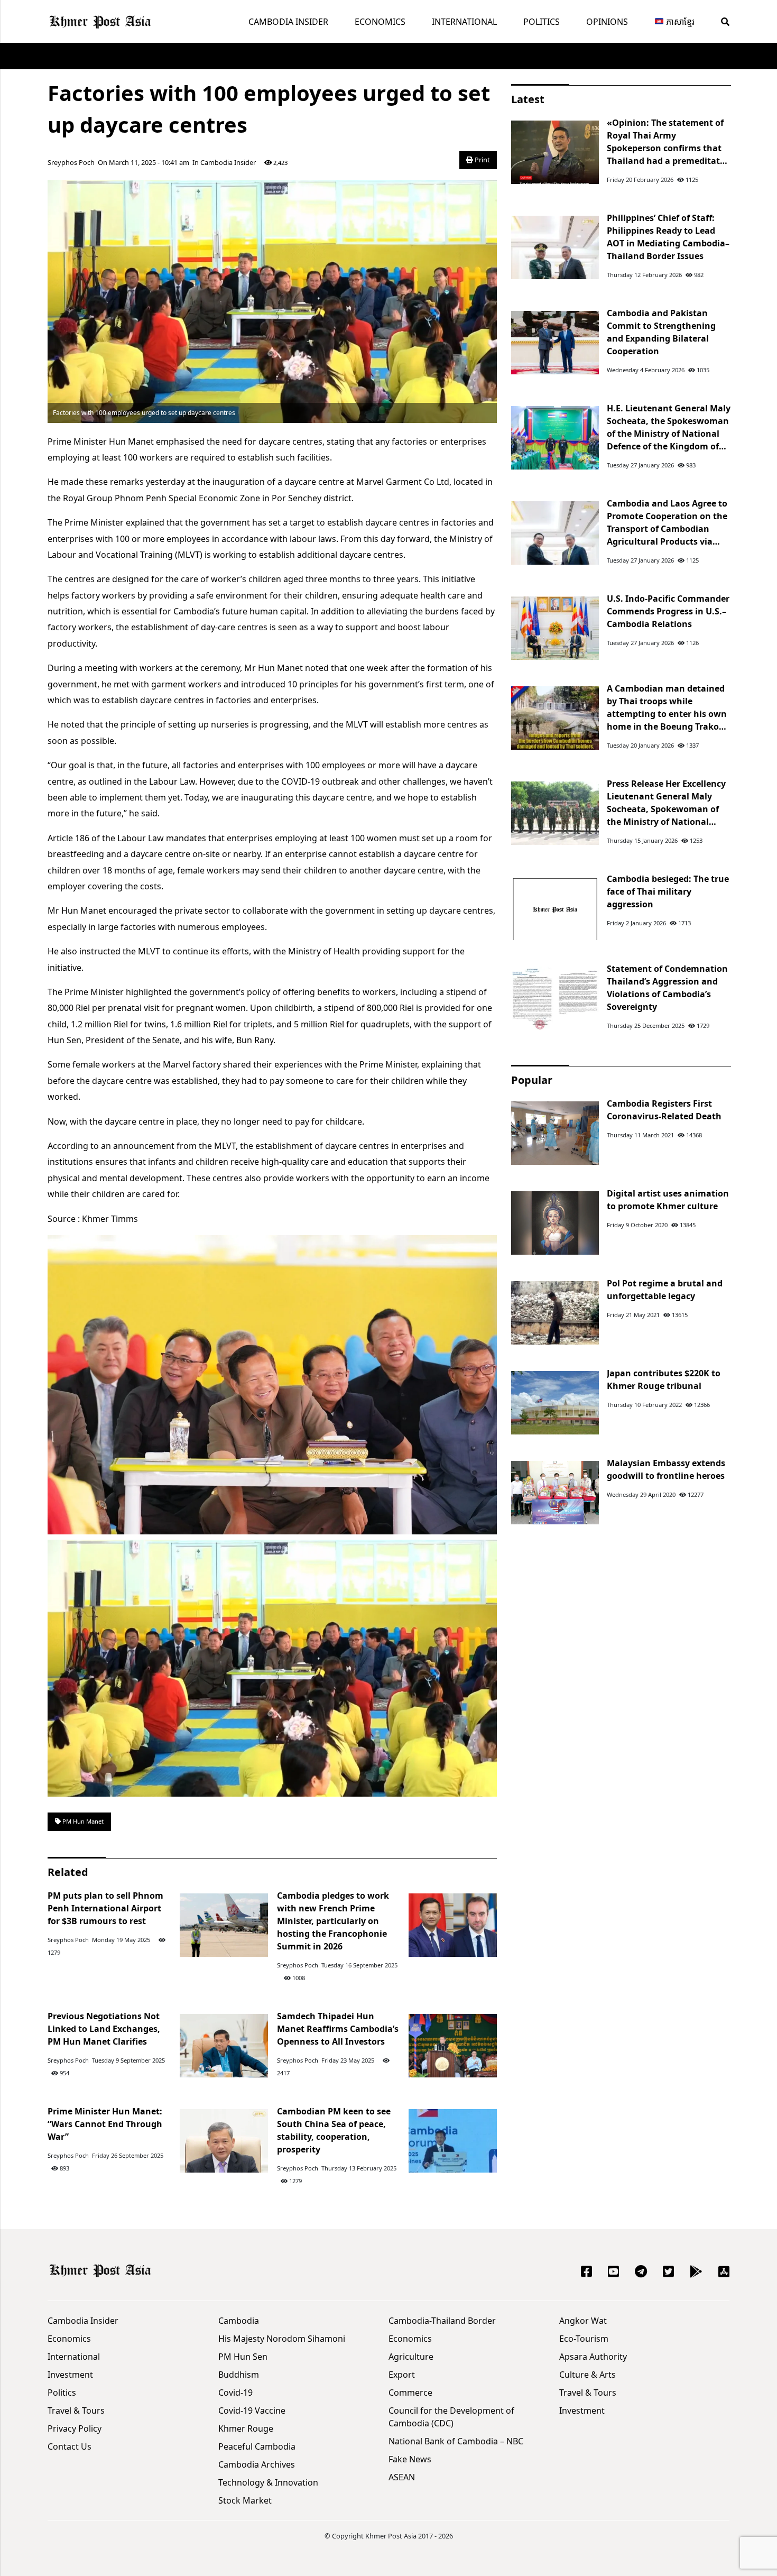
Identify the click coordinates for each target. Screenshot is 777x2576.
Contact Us (70, 2446)
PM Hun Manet (82, 1821)
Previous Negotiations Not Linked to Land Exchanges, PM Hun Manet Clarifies (104, 2029)
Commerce (410, 2393)
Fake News (410, 2459)
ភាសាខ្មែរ (679, 22)
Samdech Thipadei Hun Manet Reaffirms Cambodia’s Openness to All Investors (338, 2029)
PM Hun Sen (243, 2357)
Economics (380, 22)
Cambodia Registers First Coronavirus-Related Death (664, 1110)
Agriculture (411, 2357)
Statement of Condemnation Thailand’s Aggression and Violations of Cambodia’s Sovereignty (667, 988)
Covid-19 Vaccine (252, 2411)
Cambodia (239, 2321)
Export (402, 2375)
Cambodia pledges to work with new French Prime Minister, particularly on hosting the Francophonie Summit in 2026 (333, 1921)
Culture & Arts (588, 2375)
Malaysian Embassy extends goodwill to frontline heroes (666, 1469)
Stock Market (245, 2500)
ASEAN (402, 2477)
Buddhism (239, 2375)
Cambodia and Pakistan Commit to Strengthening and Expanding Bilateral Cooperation (661, 332)
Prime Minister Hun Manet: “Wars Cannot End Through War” (105, 2124)
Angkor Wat (583, 2321)
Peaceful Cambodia (257, 2446)
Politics (542, 22)
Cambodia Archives (257, 2464)
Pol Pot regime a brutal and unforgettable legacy (665, 1290)
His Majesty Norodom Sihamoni (282, 2339)
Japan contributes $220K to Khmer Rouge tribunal (664, 1379)
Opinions (607, 22)
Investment (70, 2375)
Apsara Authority (593, 2357)
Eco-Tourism (584, 2339)
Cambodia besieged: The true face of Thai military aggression (668, 891)
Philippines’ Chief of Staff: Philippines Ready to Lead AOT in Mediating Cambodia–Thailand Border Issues (668, 237)
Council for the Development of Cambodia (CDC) (451, 2417)
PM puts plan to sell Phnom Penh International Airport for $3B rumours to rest (105, 1908)
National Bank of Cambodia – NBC (456, 2441)
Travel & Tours (76, 2411)
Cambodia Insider (288, 22)
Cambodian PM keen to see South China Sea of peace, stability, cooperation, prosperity (334, 2130)
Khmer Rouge (246, 2428)
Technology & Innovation (268, 2482)
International (464, 22)
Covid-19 (235, 2393)
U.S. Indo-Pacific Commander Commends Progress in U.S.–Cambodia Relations (668, 611)
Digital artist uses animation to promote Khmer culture (668, 1200)
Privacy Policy (75, 2428)
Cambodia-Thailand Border (442, 2321)
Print (482, 160)
